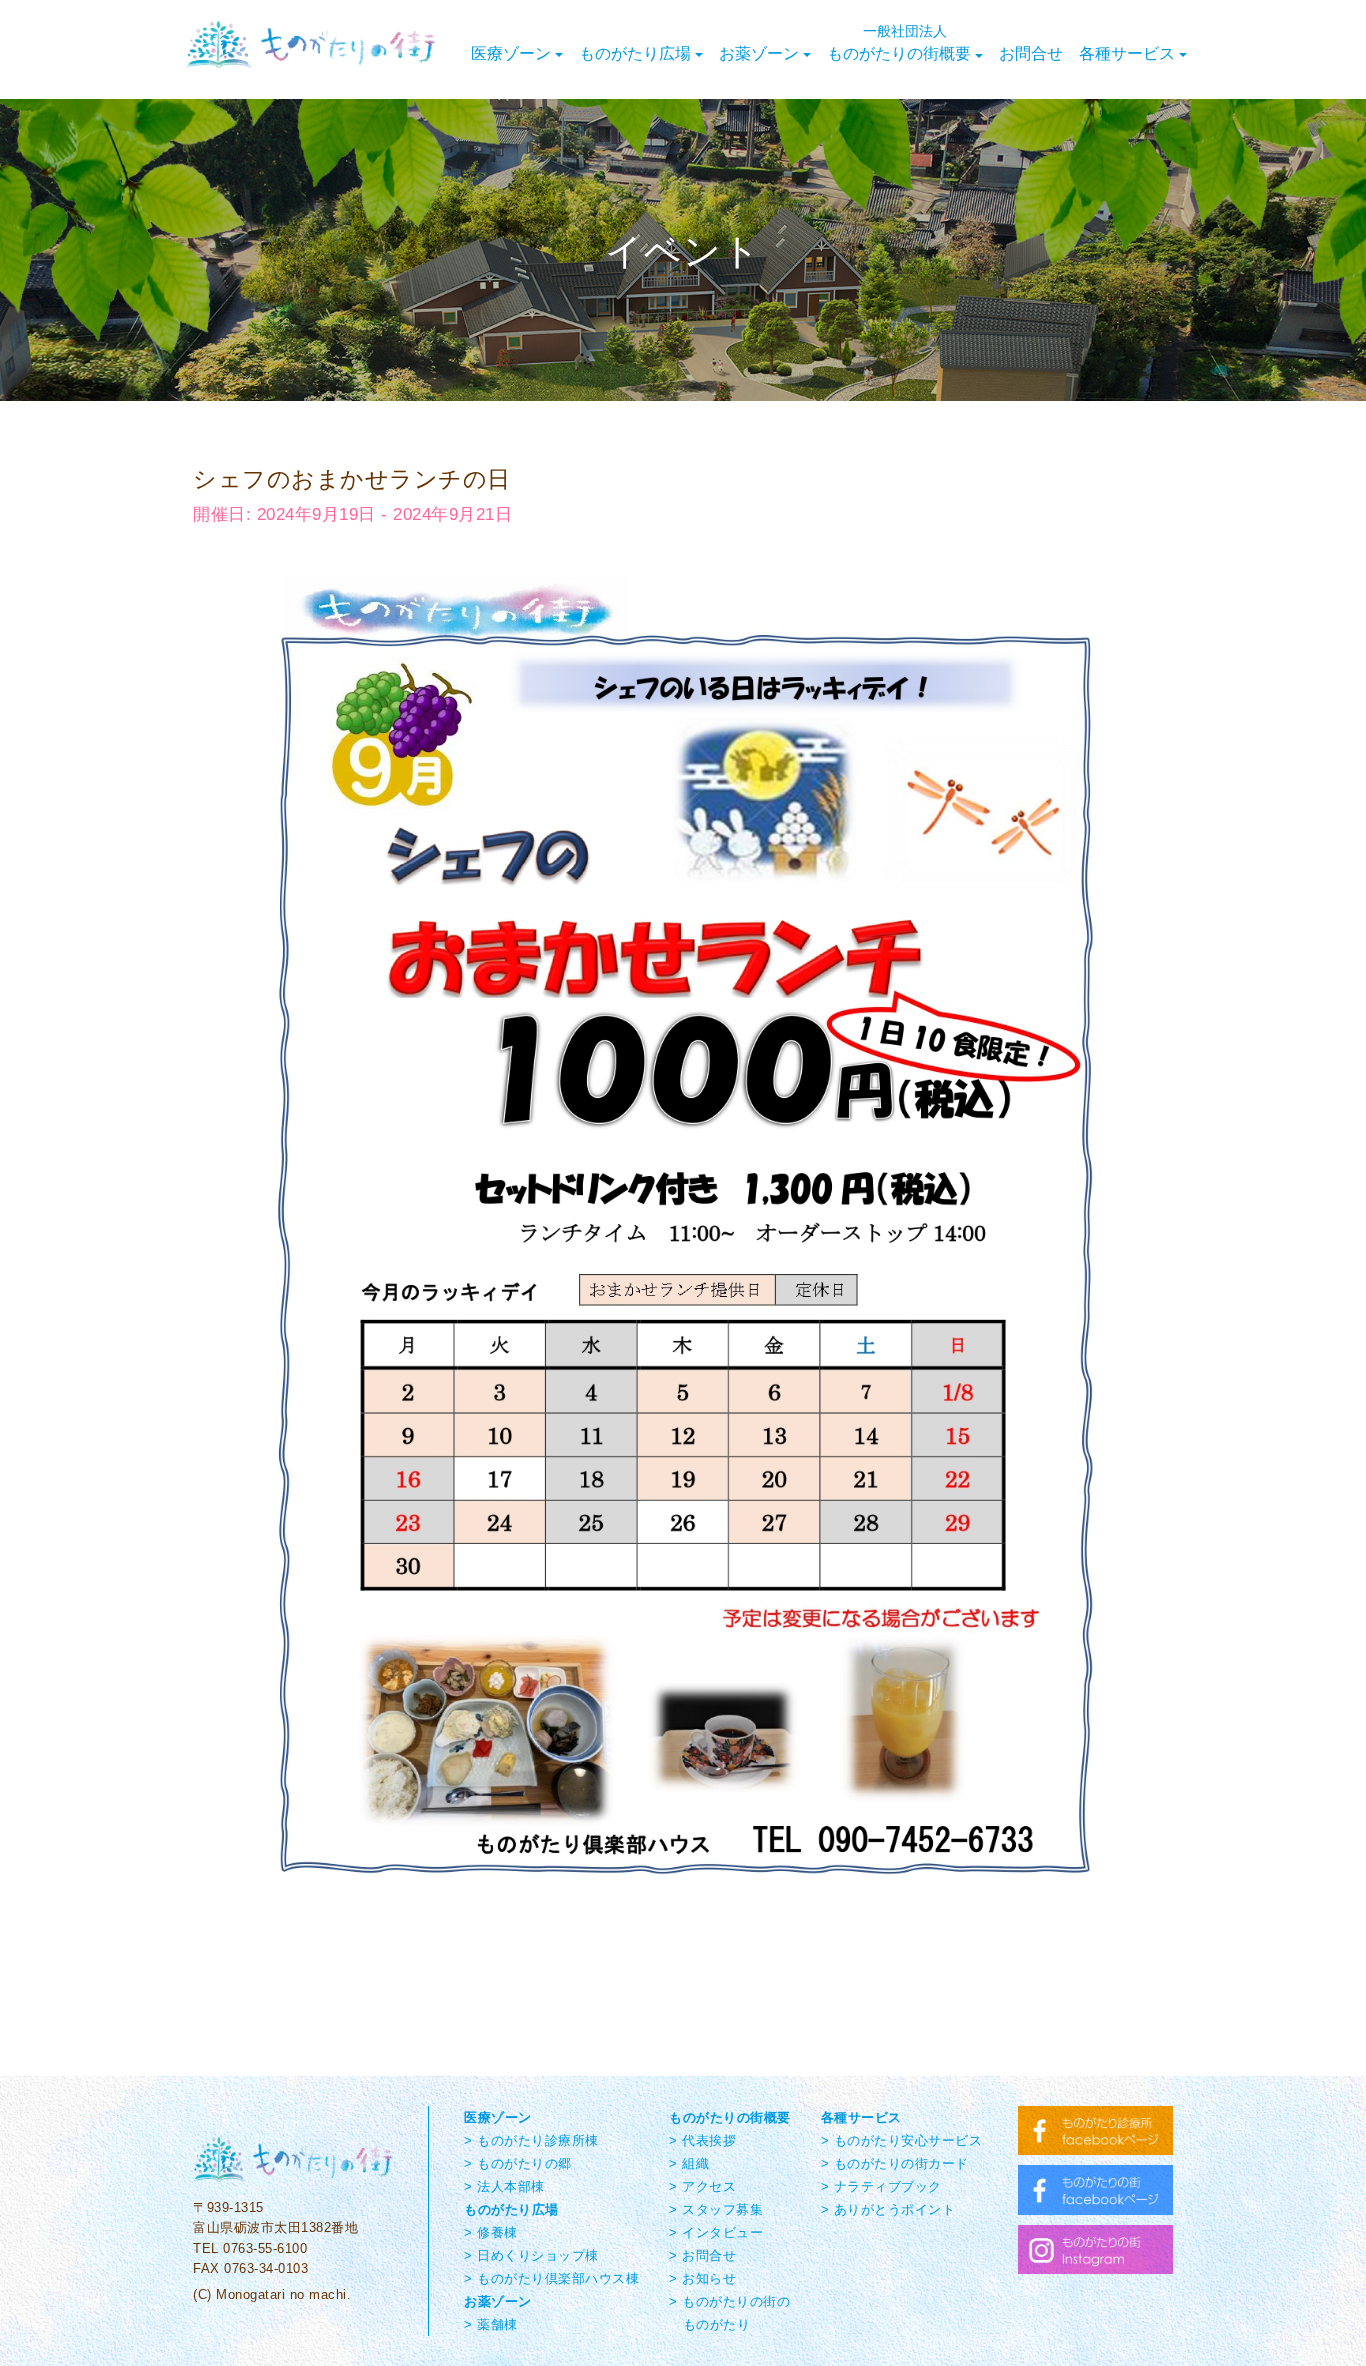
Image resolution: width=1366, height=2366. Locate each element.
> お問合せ (702, 2255)
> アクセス (702, 2186)
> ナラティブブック (881, 2186)
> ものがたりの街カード (895, 2163)
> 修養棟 (491, 2232)
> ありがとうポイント (888, 2209)
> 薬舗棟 (491, 2324)
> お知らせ (702, 2278)
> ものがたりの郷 (518, 2163)
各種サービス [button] (1127, 52)
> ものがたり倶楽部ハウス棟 (551, 2278)
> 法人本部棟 (504, 2186)
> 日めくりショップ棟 (531, 2255)
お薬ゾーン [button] (759, 52)
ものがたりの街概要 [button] (899, 42)
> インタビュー (716, 2232)
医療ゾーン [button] (511, 52)
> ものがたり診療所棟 (531, 2140)
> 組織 (689, 2163)
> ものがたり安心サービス (902, 2140)
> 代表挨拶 (702, 2140)
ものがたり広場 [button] (635, 52)
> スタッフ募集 (716, 2209)
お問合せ (1031, 52)
